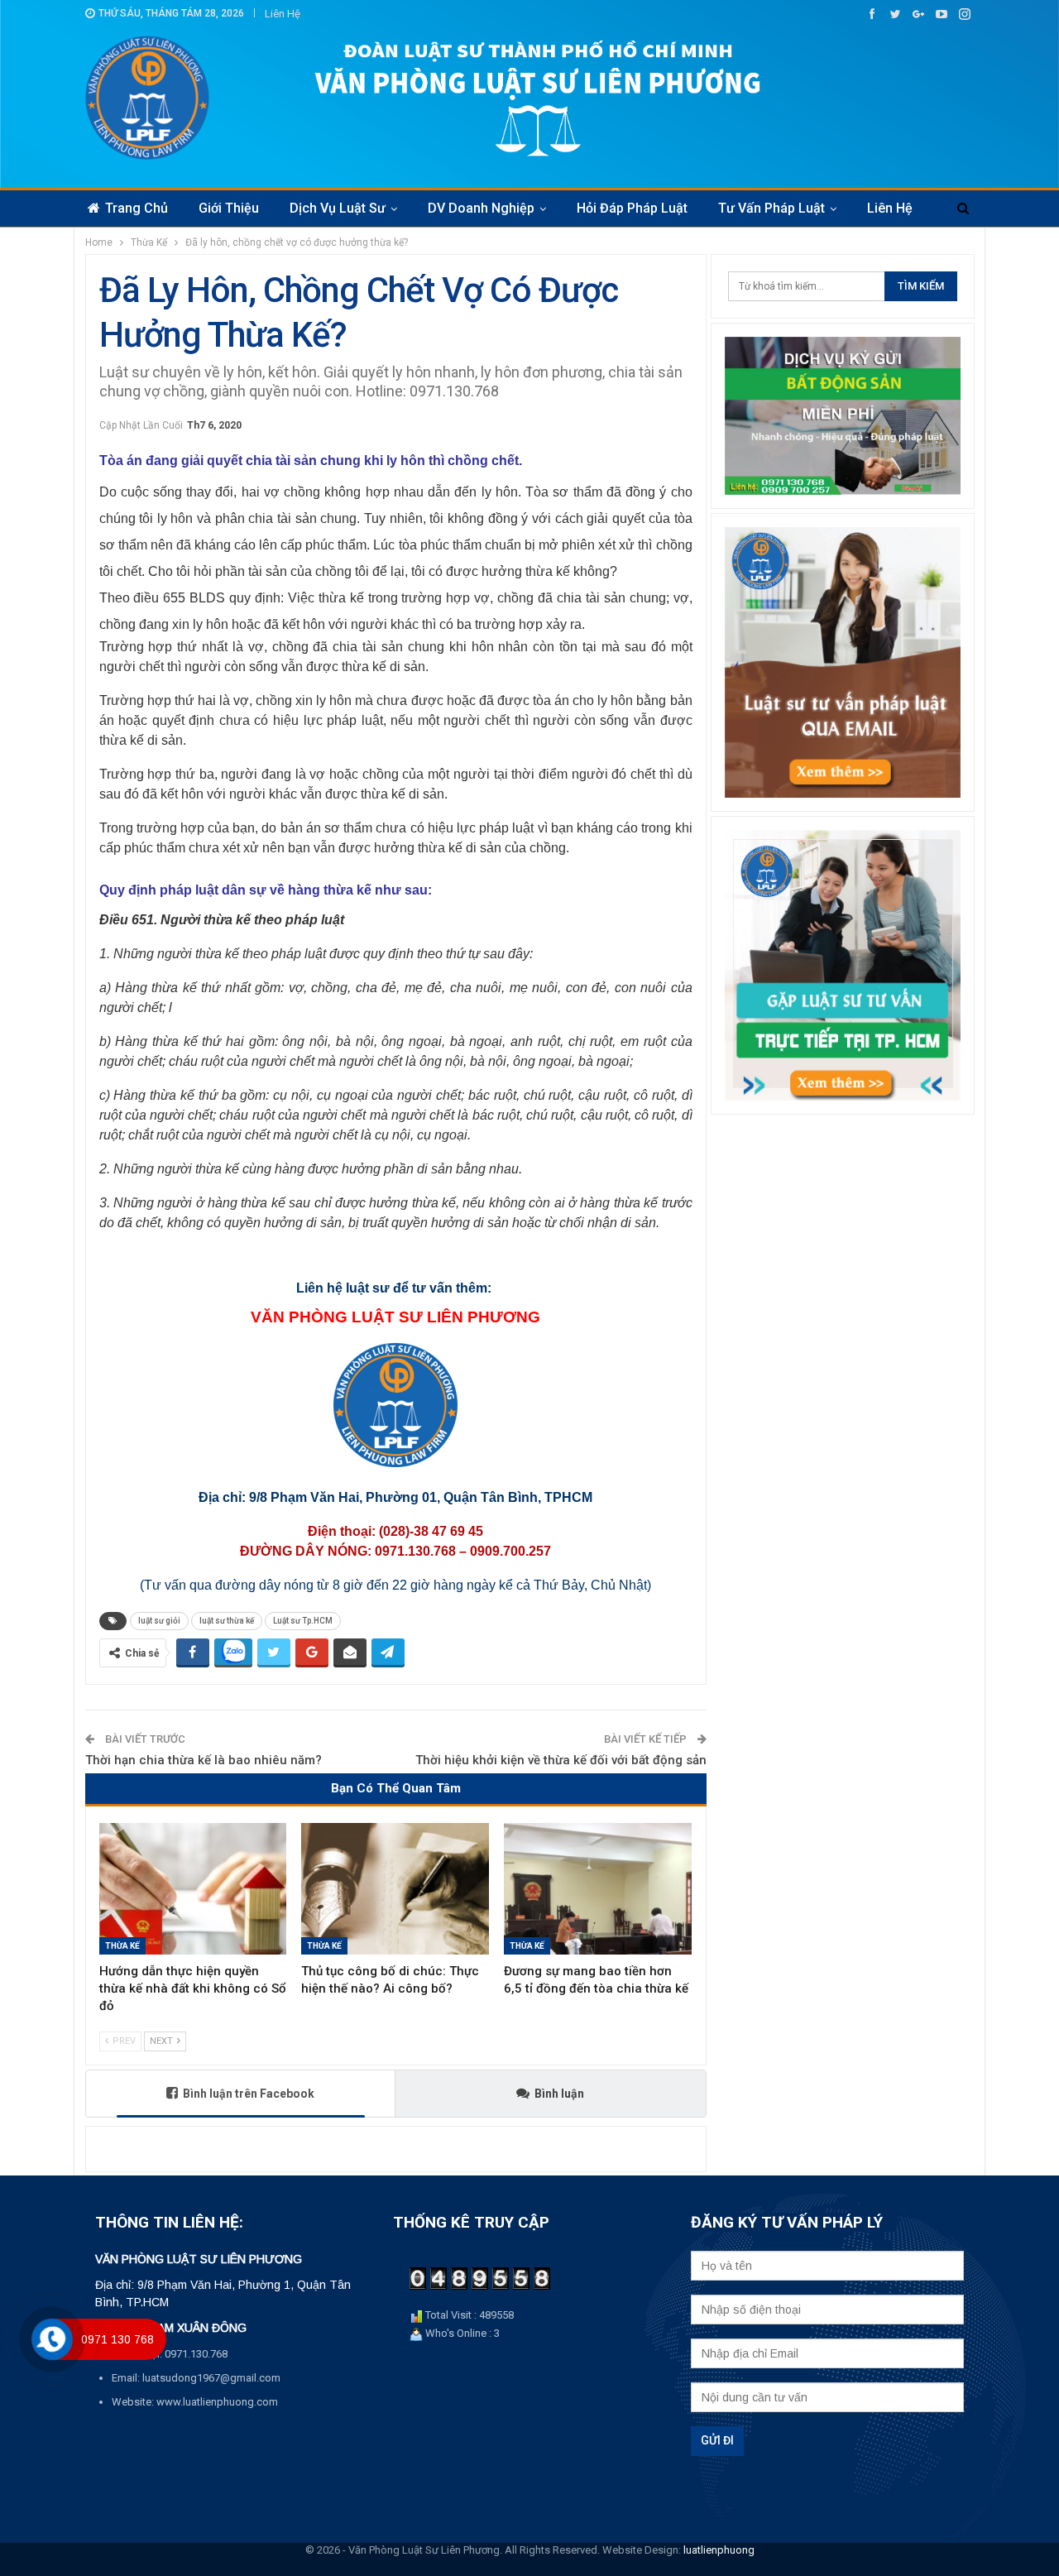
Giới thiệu (229, 208)
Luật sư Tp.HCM (303, 1621)
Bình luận (559, 2094)
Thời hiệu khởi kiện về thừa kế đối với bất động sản (561, 1760)
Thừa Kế (122, 1946)
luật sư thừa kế (227, 1621)
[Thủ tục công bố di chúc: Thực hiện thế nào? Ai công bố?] (395, 1889)
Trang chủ (137, 208)
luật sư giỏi (159, 1621)
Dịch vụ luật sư (338, 208)
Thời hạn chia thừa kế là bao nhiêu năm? (204, 1760)
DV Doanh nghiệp (481, 208)
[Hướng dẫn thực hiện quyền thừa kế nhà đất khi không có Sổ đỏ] (193, 1889)
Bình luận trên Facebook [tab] (249, 2094)
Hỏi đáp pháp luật (632, 208)
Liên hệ (283, 14)
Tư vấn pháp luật (771, 208)
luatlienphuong (719, 2550)
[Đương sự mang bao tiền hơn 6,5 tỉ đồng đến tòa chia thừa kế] (598, 1889)
